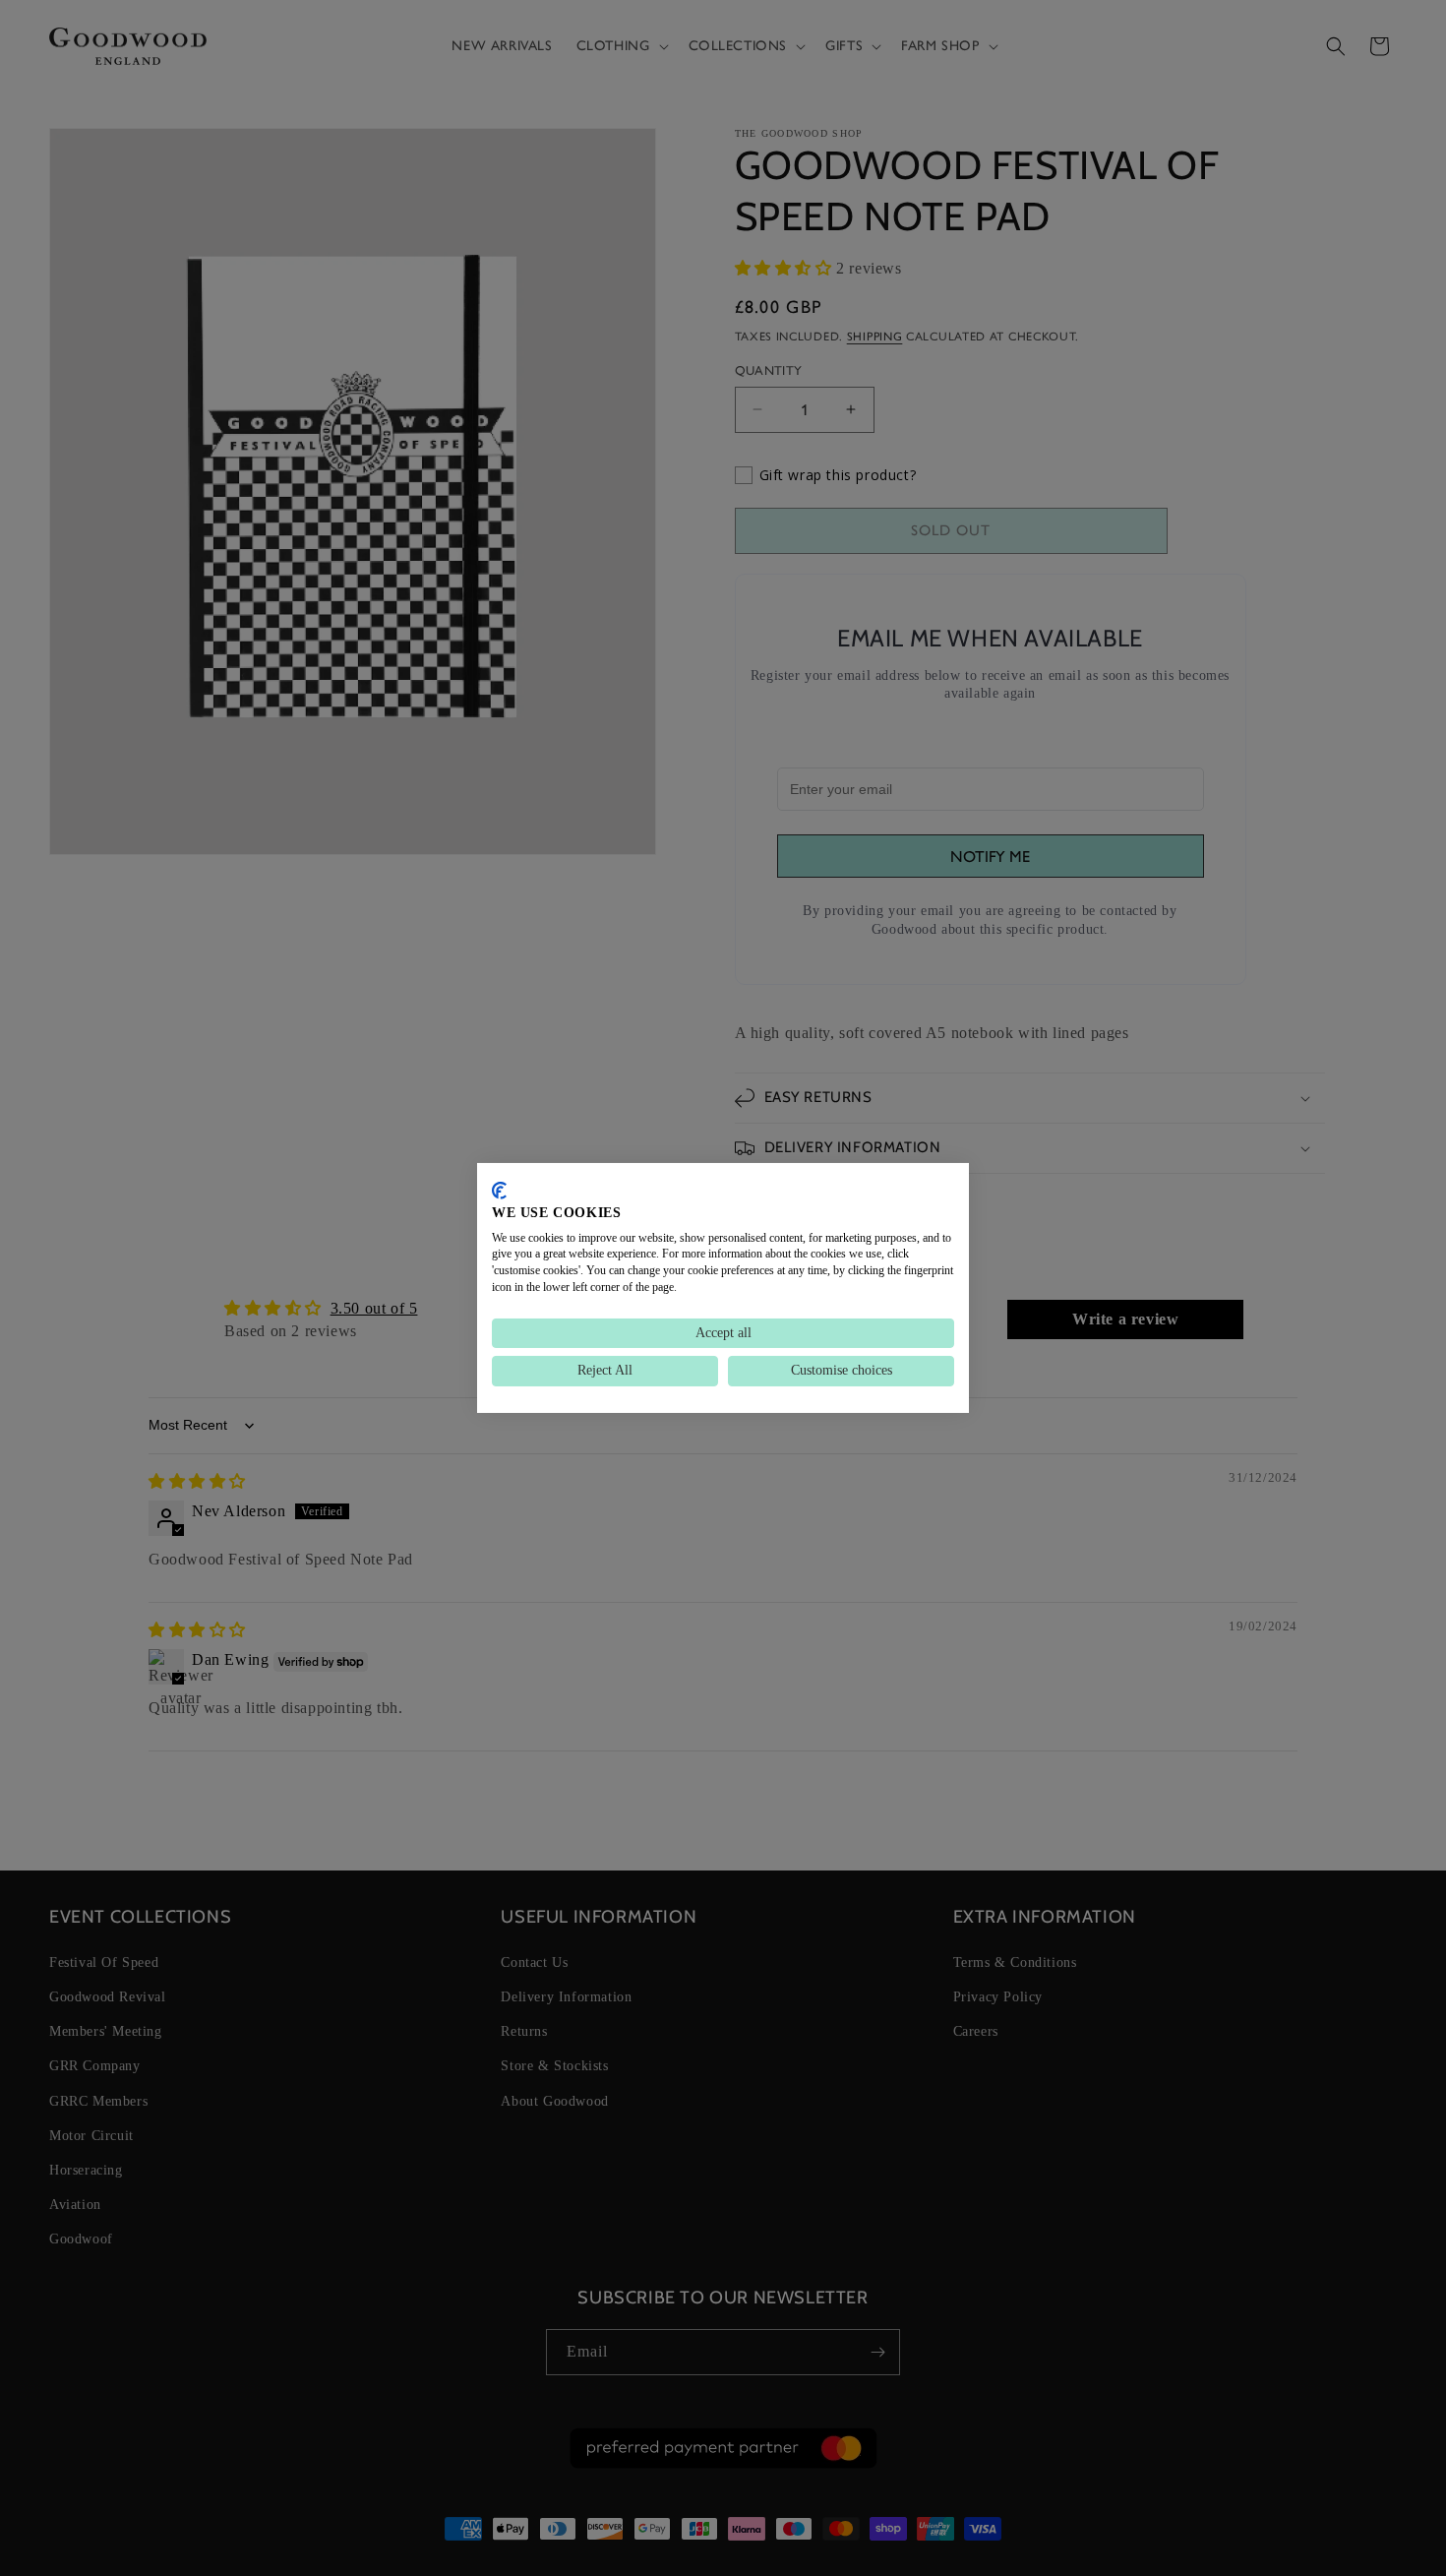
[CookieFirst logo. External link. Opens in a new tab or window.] (499, 1191)
